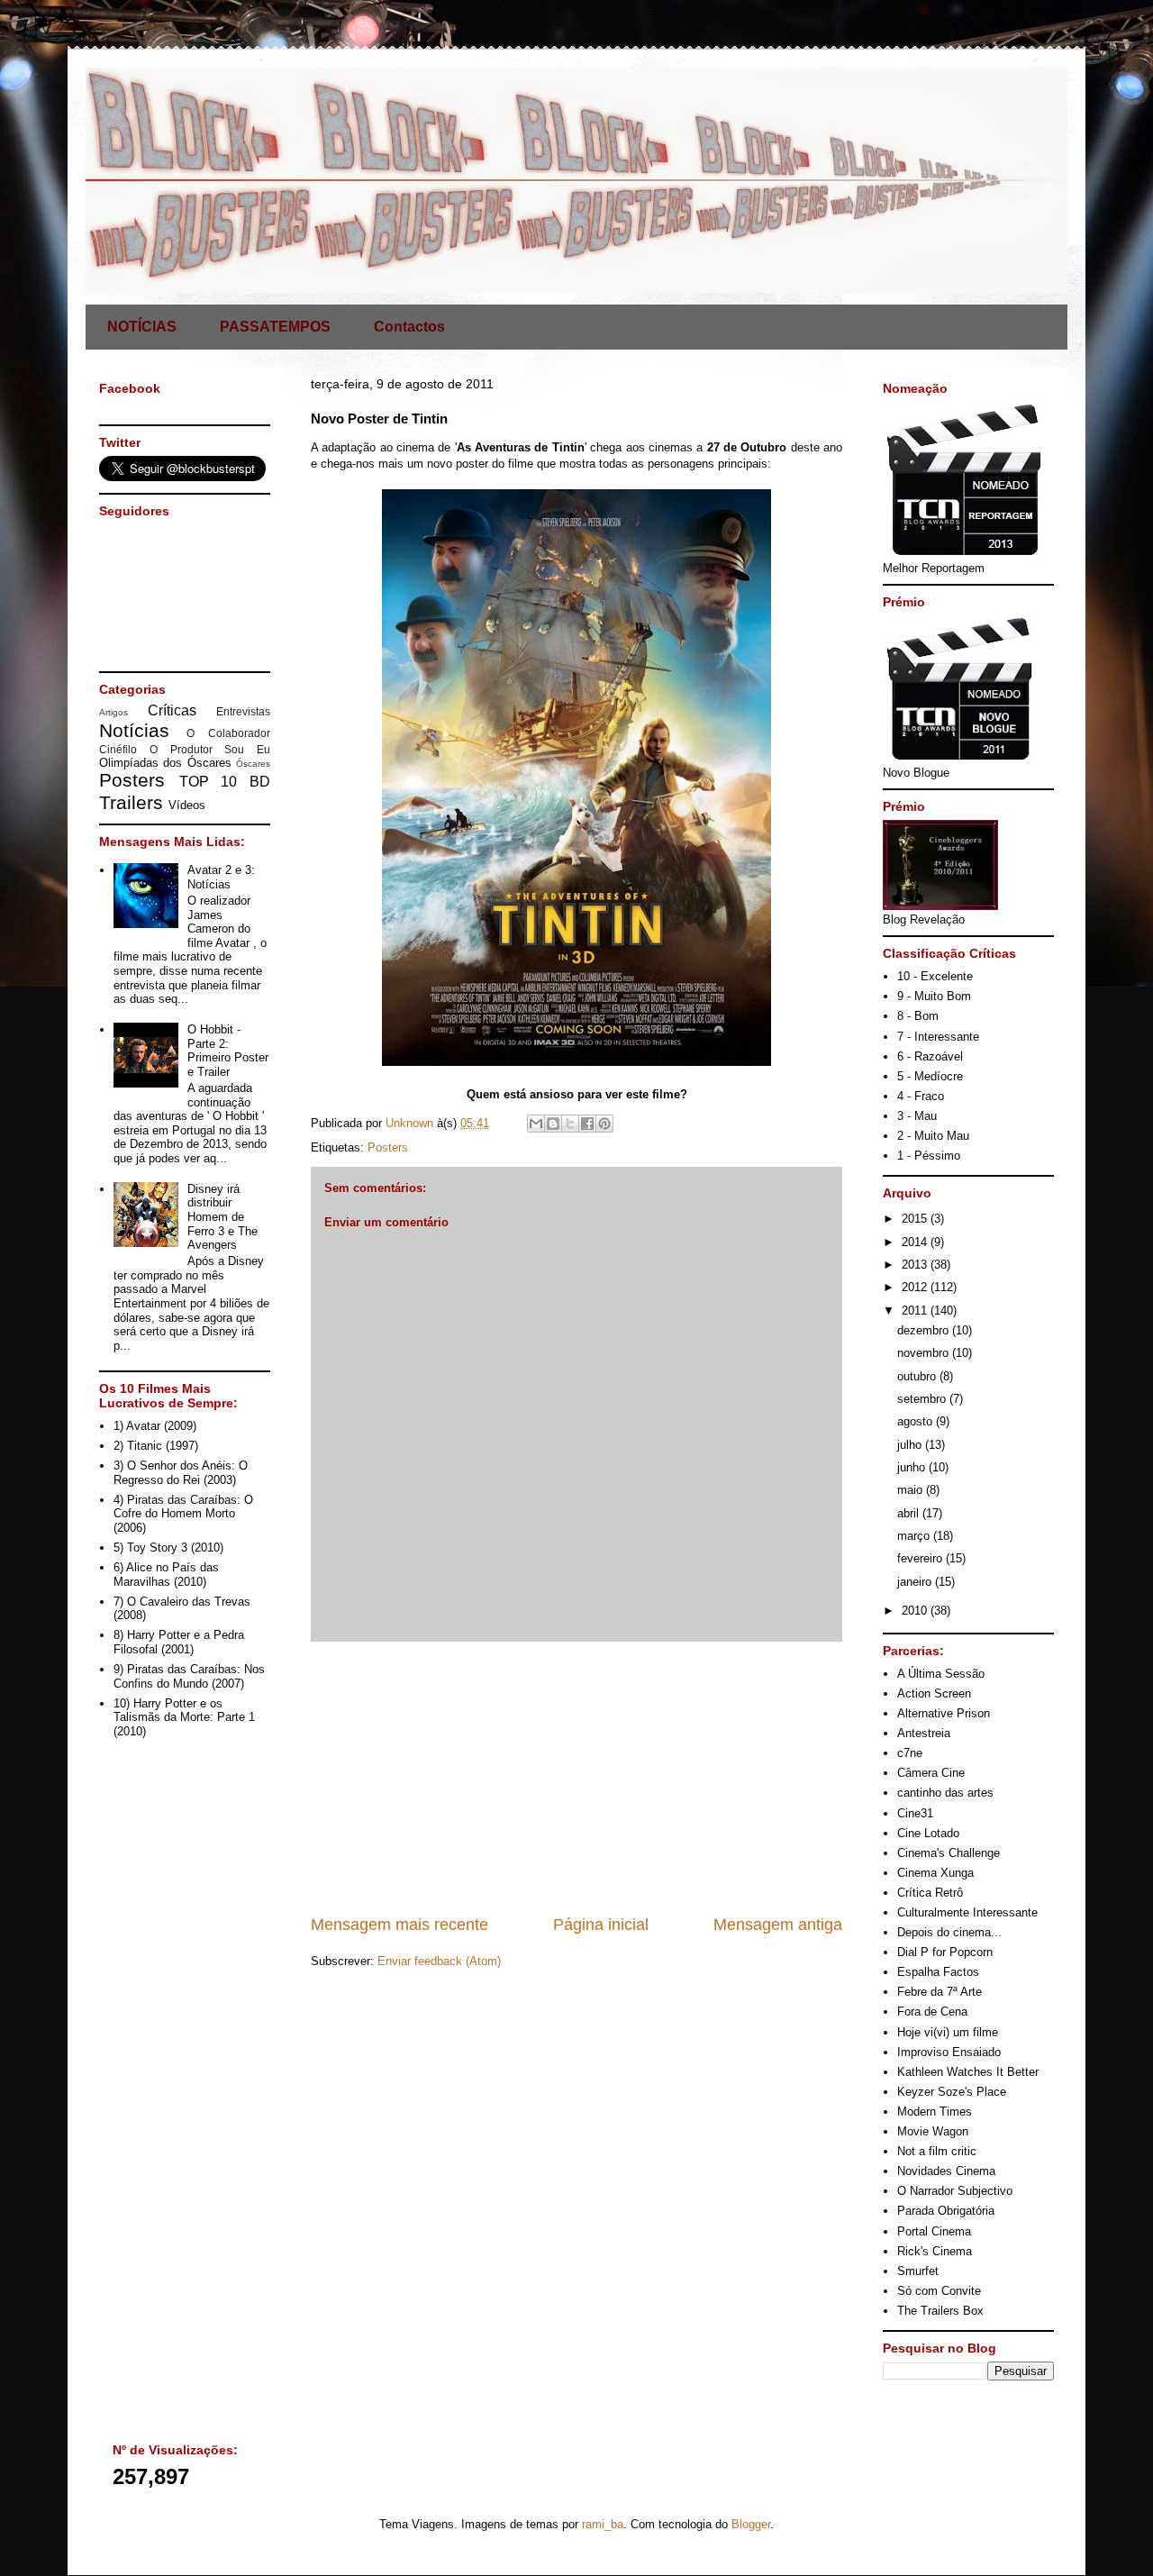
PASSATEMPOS (275, 327)
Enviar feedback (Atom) (439, 1961)
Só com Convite (939, 2291)
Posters (388, 1147)
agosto (917, 1421)
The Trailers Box (940, 2311)
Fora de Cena (932, 2012)
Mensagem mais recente (399, 1925)
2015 (916, 1219)
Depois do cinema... (949, 1932)
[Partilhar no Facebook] (587, 1124)
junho (913, 1467)
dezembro (925, 1330)
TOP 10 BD (225, 782)
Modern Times (935, 2112)
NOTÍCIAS (142, 327)
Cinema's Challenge (949, 1853)
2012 (916, 1287)
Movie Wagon (933, 2131)
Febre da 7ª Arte (940, 1992)
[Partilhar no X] (570, 1124)
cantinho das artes (945, 1793)
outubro (918, 1376)
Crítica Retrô (930, 1893)
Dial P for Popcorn (945, 1952)
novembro (925, 1353)
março (915, 1536)
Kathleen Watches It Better (968, 2072)
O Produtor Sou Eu (210, 749)
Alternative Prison (944, 1713)
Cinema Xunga (935, 1873)
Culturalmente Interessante (967, 1912)
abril (910, 1513)
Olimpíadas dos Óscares (165, 763)
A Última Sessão (941, 1674)
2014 (916, 1242)
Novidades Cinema (946, 2171)
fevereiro (921, 1558)
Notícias (134, 730)
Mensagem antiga (778, 1925)
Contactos (409, 327)
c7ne (910, 1753)
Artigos (113, 712)
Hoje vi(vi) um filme (948, 2032)
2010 (916, 1611)
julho (911, 1445)
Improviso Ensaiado (949, 2052)
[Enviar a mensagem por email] (536, 1124)
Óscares (253, 764)
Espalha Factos (938, 1972)
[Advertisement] (576, 1778)
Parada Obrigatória (946, 2211)
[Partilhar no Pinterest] (604, 1124)
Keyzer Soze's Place (952, 2092)
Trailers (131, 802)
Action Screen (934, 1693)
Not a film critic (937, 2151)
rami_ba (603, 2524)
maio (912, 1490)
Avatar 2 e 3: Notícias (221, 877)
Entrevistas (243, 711)
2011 (916, 1311)
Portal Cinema (934, 2231)
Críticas (172, 710)
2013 (916, 1265)
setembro (923, 1399)
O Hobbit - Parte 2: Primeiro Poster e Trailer (228, 1051)
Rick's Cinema (935, 2251)
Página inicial (601, 1925)
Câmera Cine (931, 1773)
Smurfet (918, 2271)
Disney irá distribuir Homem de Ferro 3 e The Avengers (222, 1217)
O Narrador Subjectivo (955, 2191)
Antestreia (924, 1733)
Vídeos (187, 805)
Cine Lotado (928, 1833)
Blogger (751, 2524)
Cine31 (915, 1813)
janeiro (916, 1582)
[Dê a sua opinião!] (553, 1124)
